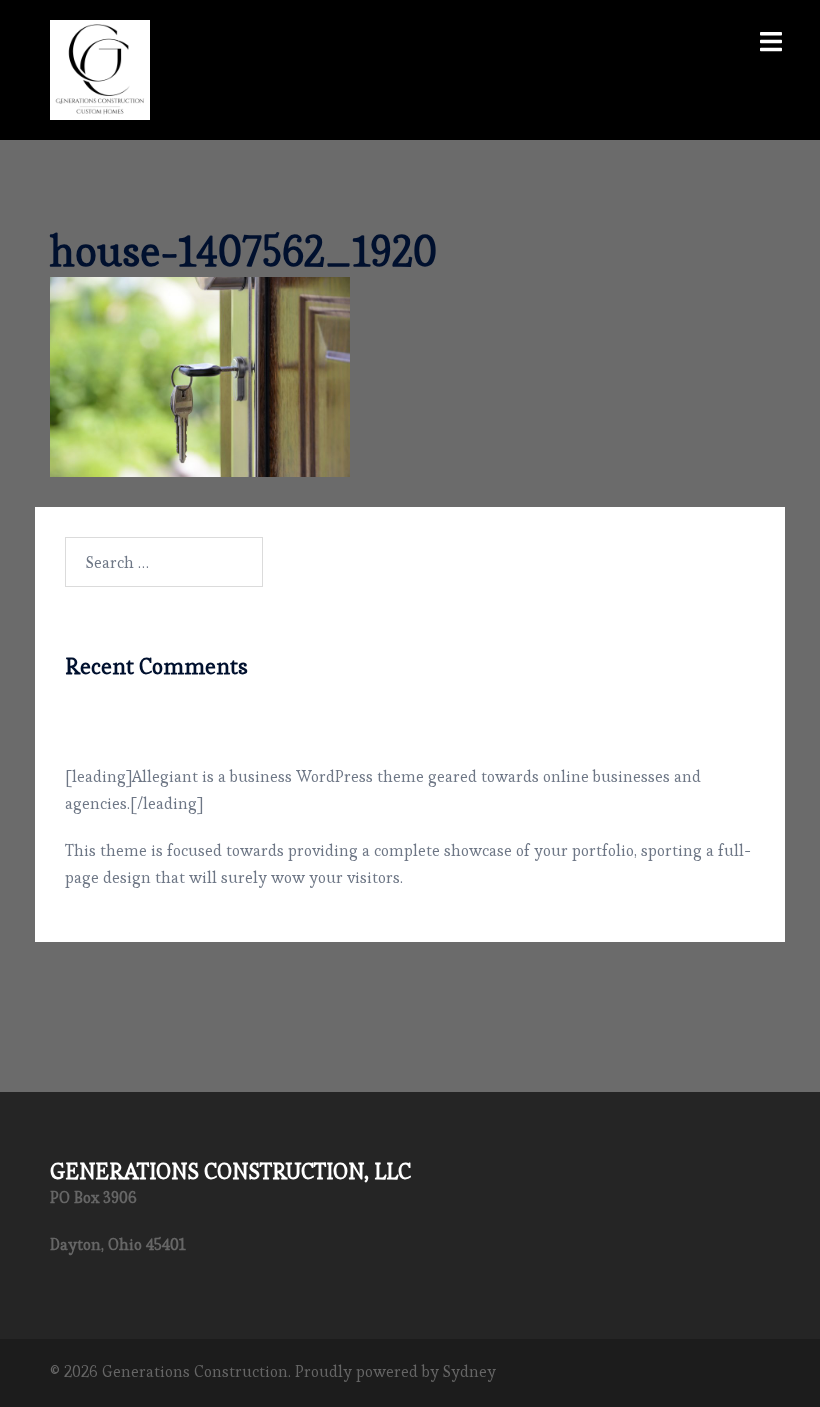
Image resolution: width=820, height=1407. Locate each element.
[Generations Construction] (100, 65)
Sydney (469, 1371)
